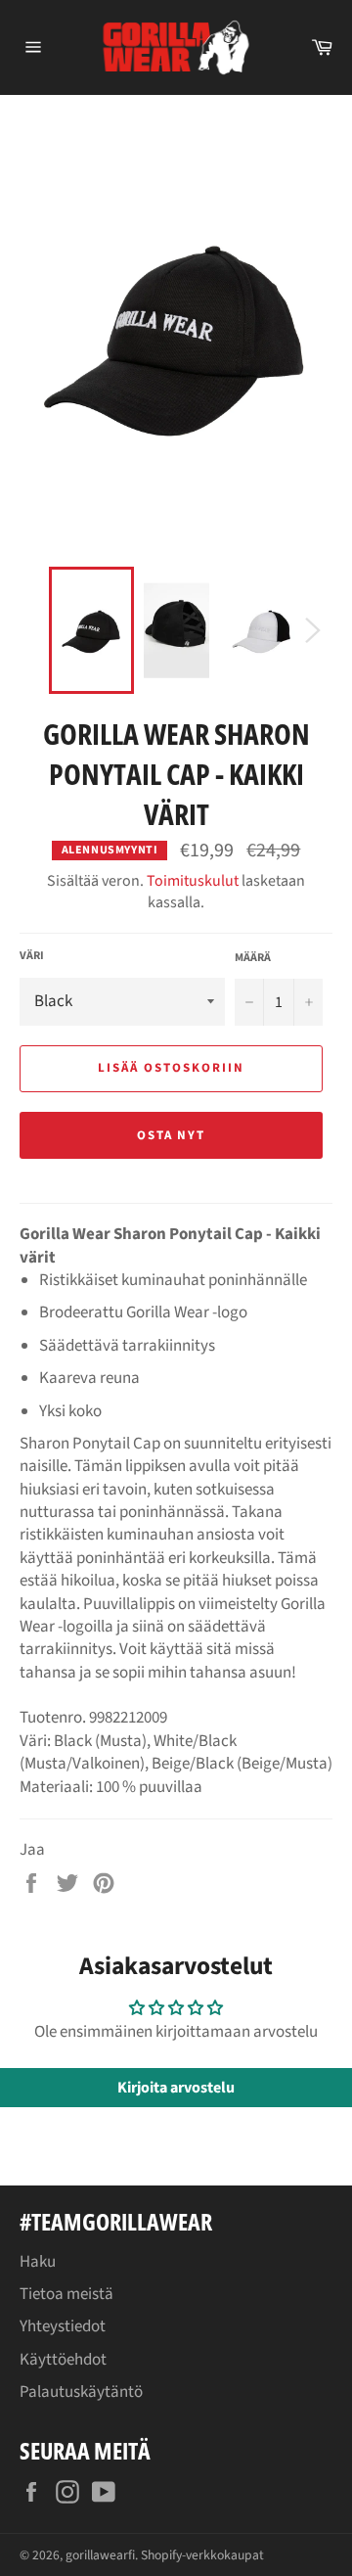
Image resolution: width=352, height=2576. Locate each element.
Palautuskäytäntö (81, 2392)
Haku (38, 2262)
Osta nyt (172, 1135)
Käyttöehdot (63, 2360)
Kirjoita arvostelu (176, 2088)
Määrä (253, 958)
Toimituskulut (193, 881)
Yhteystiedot (63, 2326)
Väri (32, 956)
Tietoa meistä (66, 2294)
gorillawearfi (100, 2555)
